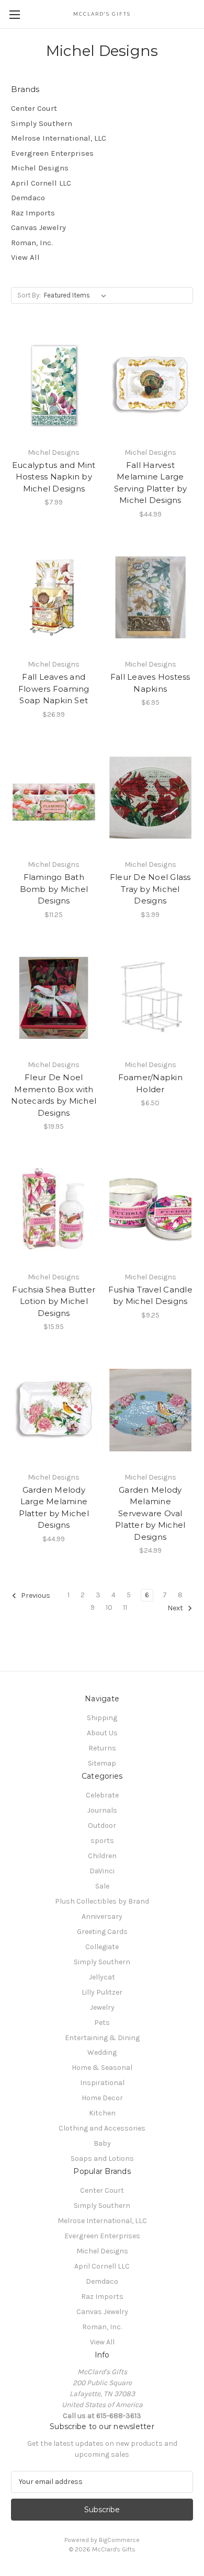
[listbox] (77, 295)
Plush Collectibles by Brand (102, 1901)
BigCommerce (119, 2540)
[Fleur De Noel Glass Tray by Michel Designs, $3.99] (151, 798)
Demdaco (28, 198)
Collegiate (102, 1947)
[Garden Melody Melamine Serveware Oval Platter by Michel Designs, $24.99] (151, 1410)
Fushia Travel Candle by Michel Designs (150, 1296)
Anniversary (102, 1916)
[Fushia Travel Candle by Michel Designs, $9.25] (151, 1210)
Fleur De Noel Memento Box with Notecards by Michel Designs (54, 1095)
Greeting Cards (102, 1932)
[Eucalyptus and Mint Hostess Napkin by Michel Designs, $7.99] (54, 385)
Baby (102, 2143)
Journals (102, 1810)
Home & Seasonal (102, 2068)
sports (102, 1841)
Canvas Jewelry (38, 227)
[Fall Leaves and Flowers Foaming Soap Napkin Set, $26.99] (54, 598)
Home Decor (102, 2098)
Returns (102, 1748)
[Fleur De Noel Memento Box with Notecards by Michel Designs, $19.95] (54, 998)
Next (176, 1608)
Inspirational (102, 2083)
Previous (35, 1596)
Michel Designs (40, 168)
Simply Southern (42, 123)
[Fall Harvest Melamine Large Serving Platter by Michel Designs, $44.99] (151, 385)
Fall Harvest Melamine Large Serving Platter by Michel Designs (151, 483)
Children (102, 1856)
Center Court (34, 108)
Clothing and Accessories (102, 2128)
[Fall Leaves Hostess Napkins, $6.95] (151, 598)
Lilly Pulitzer (102, 1992)
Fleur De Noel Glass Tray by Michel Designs (150, 889)
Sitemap (102, 1763)
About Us (102, 1733)
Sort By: (29, 295)
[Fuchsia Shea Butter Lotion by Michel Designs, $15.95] (54, 1210)
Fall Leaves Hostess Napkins (150, 683)
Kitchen (102, 2113)
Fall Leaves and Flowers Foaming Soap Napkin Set (54, 689)
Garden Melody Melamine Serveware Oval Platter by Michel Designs (150, 1513)
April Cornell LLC (41, 183)
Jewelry (102, 2007)
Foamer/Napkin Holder (150, 1083)
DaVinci (102, 1871)
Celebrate (102, 1795)
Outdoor (102, 1825)
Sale (102, 1886)
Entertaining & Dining (102, 2038)
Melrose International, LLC (59, 138)
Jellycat (102, 1977)
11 (125, 1607)
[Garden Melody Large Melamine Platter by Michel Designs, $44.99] (54, 1410)
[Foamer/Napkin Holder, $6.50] (151, 998)
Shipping (102, 1718)
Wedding (102, 2052)
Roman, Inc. (32, 243)
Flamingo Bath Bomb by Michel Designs (54, 889)
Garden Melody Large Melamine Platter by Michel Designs (54, 1508)
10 (109, 1607)
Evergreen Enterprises (52, 153)
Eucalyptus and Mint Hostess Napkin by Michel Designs (54, 477)
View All (25, 257)
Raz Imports (33, 213)
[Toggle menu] (14, 14)
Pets (102, 2023)
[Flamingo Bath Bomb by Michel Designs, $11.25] (54, 798)
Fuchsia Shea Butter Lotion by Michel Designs (54, 1301)
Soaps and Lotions (102, 2159)
